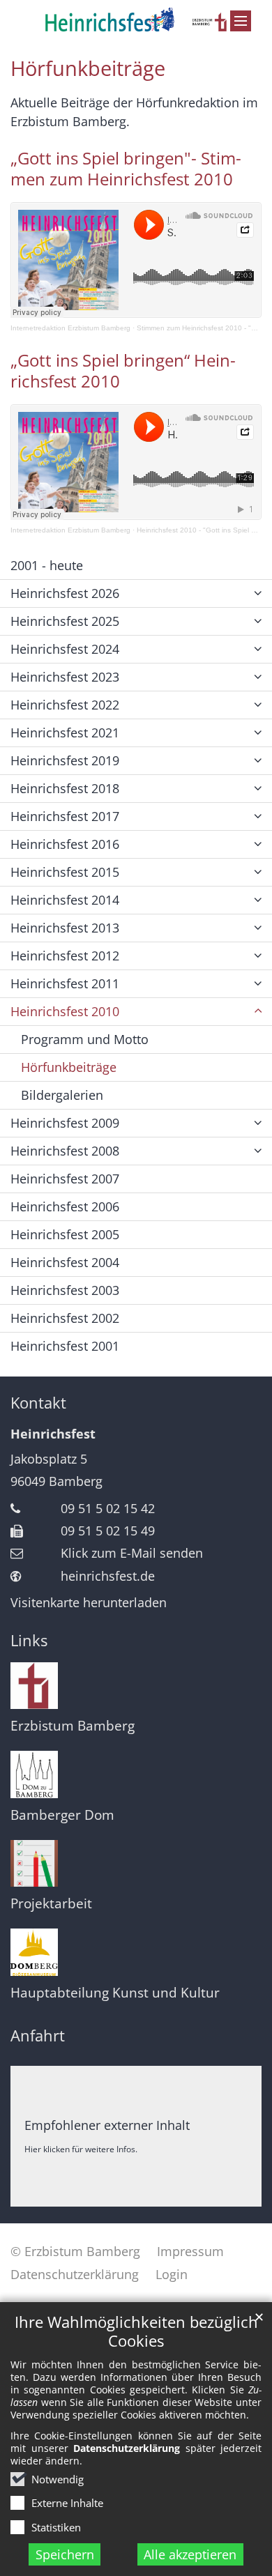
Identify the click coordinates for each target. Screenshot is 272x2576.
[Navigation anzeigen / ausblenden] (241, 21)
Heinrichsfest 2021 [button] (65, 733)
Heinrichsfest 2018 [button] (65, 788)
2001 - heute (47, 565)
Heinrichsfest (53, 1434)
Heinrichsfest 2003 (65, 1290)
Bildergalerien (62, 1095)
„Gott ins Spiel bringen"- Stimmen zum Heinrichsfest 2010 (126, 169)
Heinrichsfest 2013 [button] (65, 928)
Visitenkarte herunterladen (89, 1602)
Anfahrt (38, 2036)
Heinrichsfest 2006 (65, 1206)
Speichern (65, 2554)
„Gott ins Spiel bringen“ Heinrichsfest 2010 (123, 371)
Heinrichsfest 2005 (65, 1234)
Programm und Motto (85, 1039)
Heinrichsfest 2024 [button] (65, 649)
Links (29, 1640)
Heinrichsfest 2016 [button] (65, 844)
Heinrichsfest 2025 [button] (65, 621)
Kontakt (38, 1403)
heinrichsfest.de (108, 1576)
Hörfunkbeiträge (88, 68)
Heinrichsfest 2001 (65, 1346)
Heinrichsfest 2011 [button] (65, 983)
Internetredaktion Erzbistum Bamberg (70, 328)
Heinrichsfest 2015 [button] (65, 872)
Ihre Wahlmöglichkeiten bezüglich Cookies (136, 2331)
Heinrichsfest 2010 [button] (65, 1011)
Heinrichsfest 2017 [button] (65, 816)
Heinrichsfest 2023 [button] (65, 677)
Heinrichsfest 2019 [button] (65, 760)
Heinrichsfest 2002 (65, 1318)
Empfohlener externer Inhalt (107, 2125)
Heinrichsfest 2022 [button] (65, 705)
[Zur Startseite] (136, 20)
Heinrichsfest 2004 (65, 1262)
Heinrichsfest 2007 (65, 1179)
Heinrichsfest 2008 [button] (65, 1151)
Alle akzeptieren (190, 2554)
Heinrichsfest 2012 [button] (65, 956)
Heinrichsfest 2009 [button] (65, 1123)
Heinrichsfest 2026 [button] (65, 593)
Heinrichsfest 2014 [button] (65, 900)
